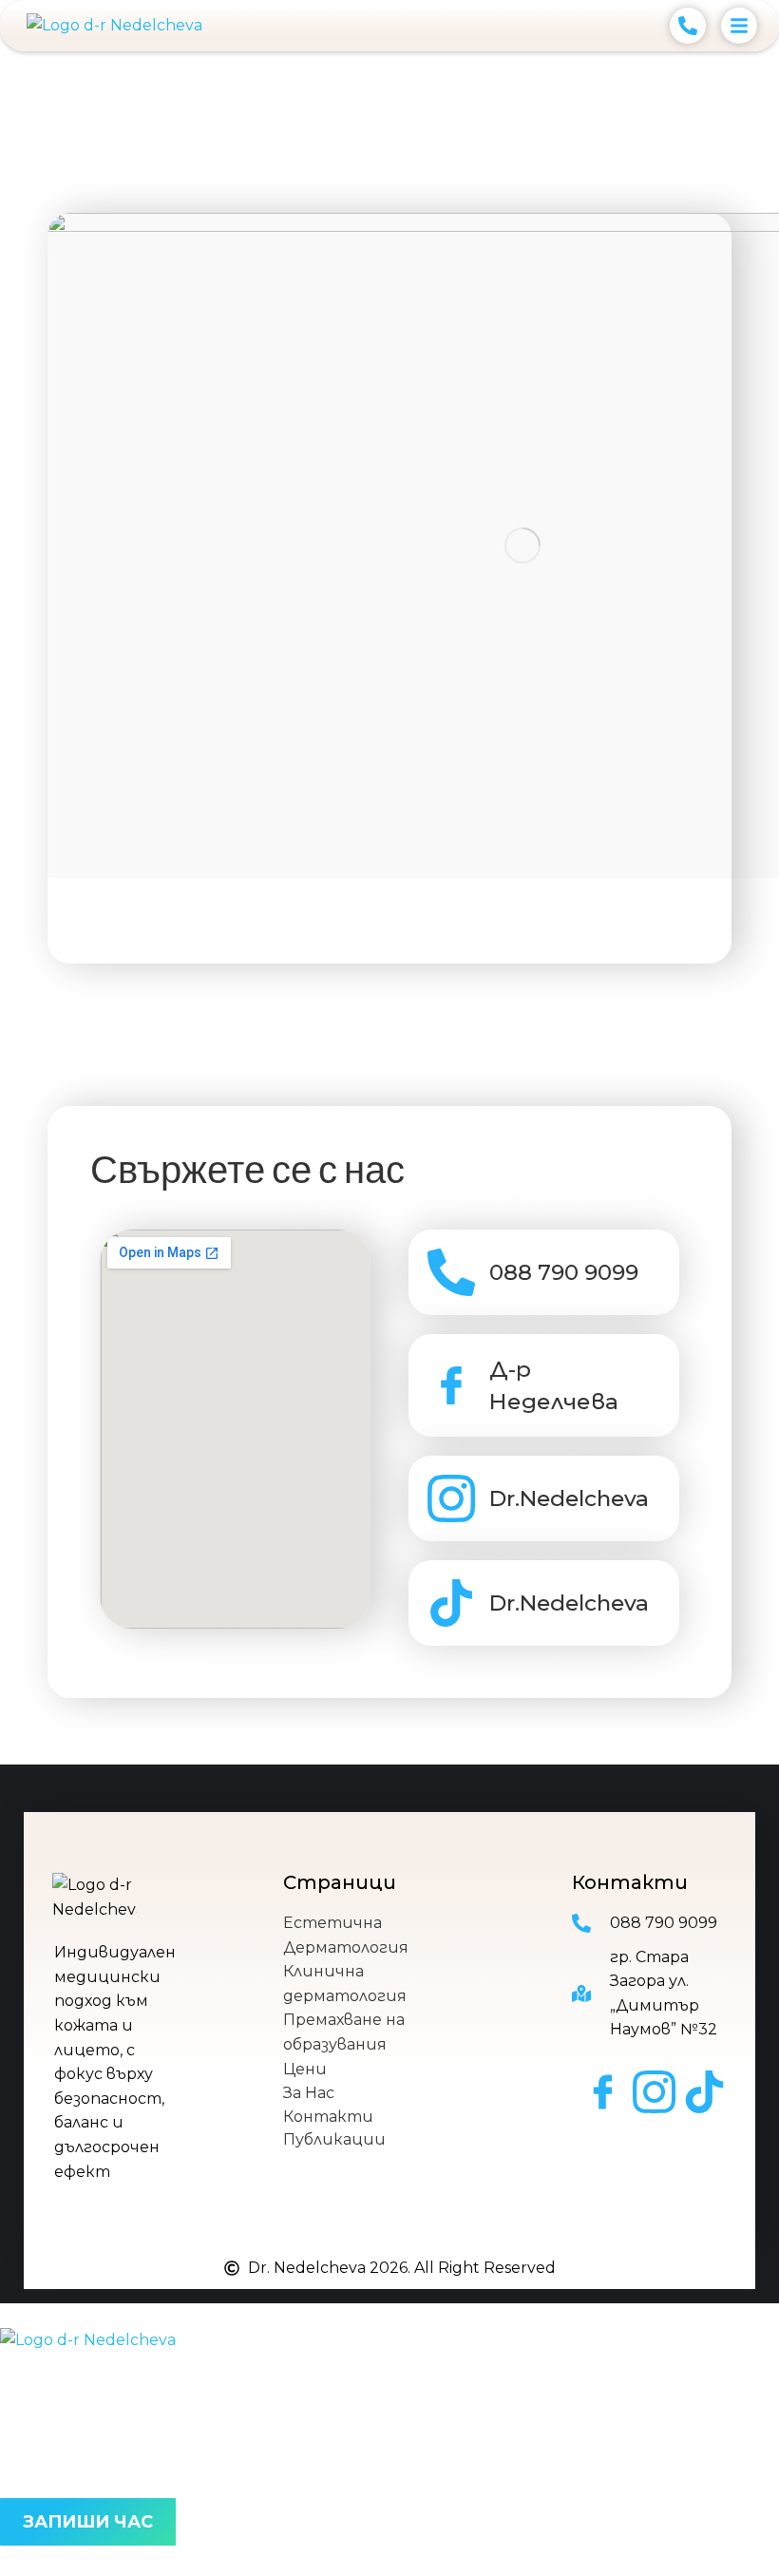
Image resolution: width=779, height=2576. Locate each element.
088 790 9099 (564, 1272)
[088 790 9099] (451, 1272)
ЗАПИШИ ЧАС (88, 2522)
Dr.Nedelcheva (569, 1498)
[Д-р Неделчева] (451, 1385)
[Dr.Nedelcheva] (451, 1498)
